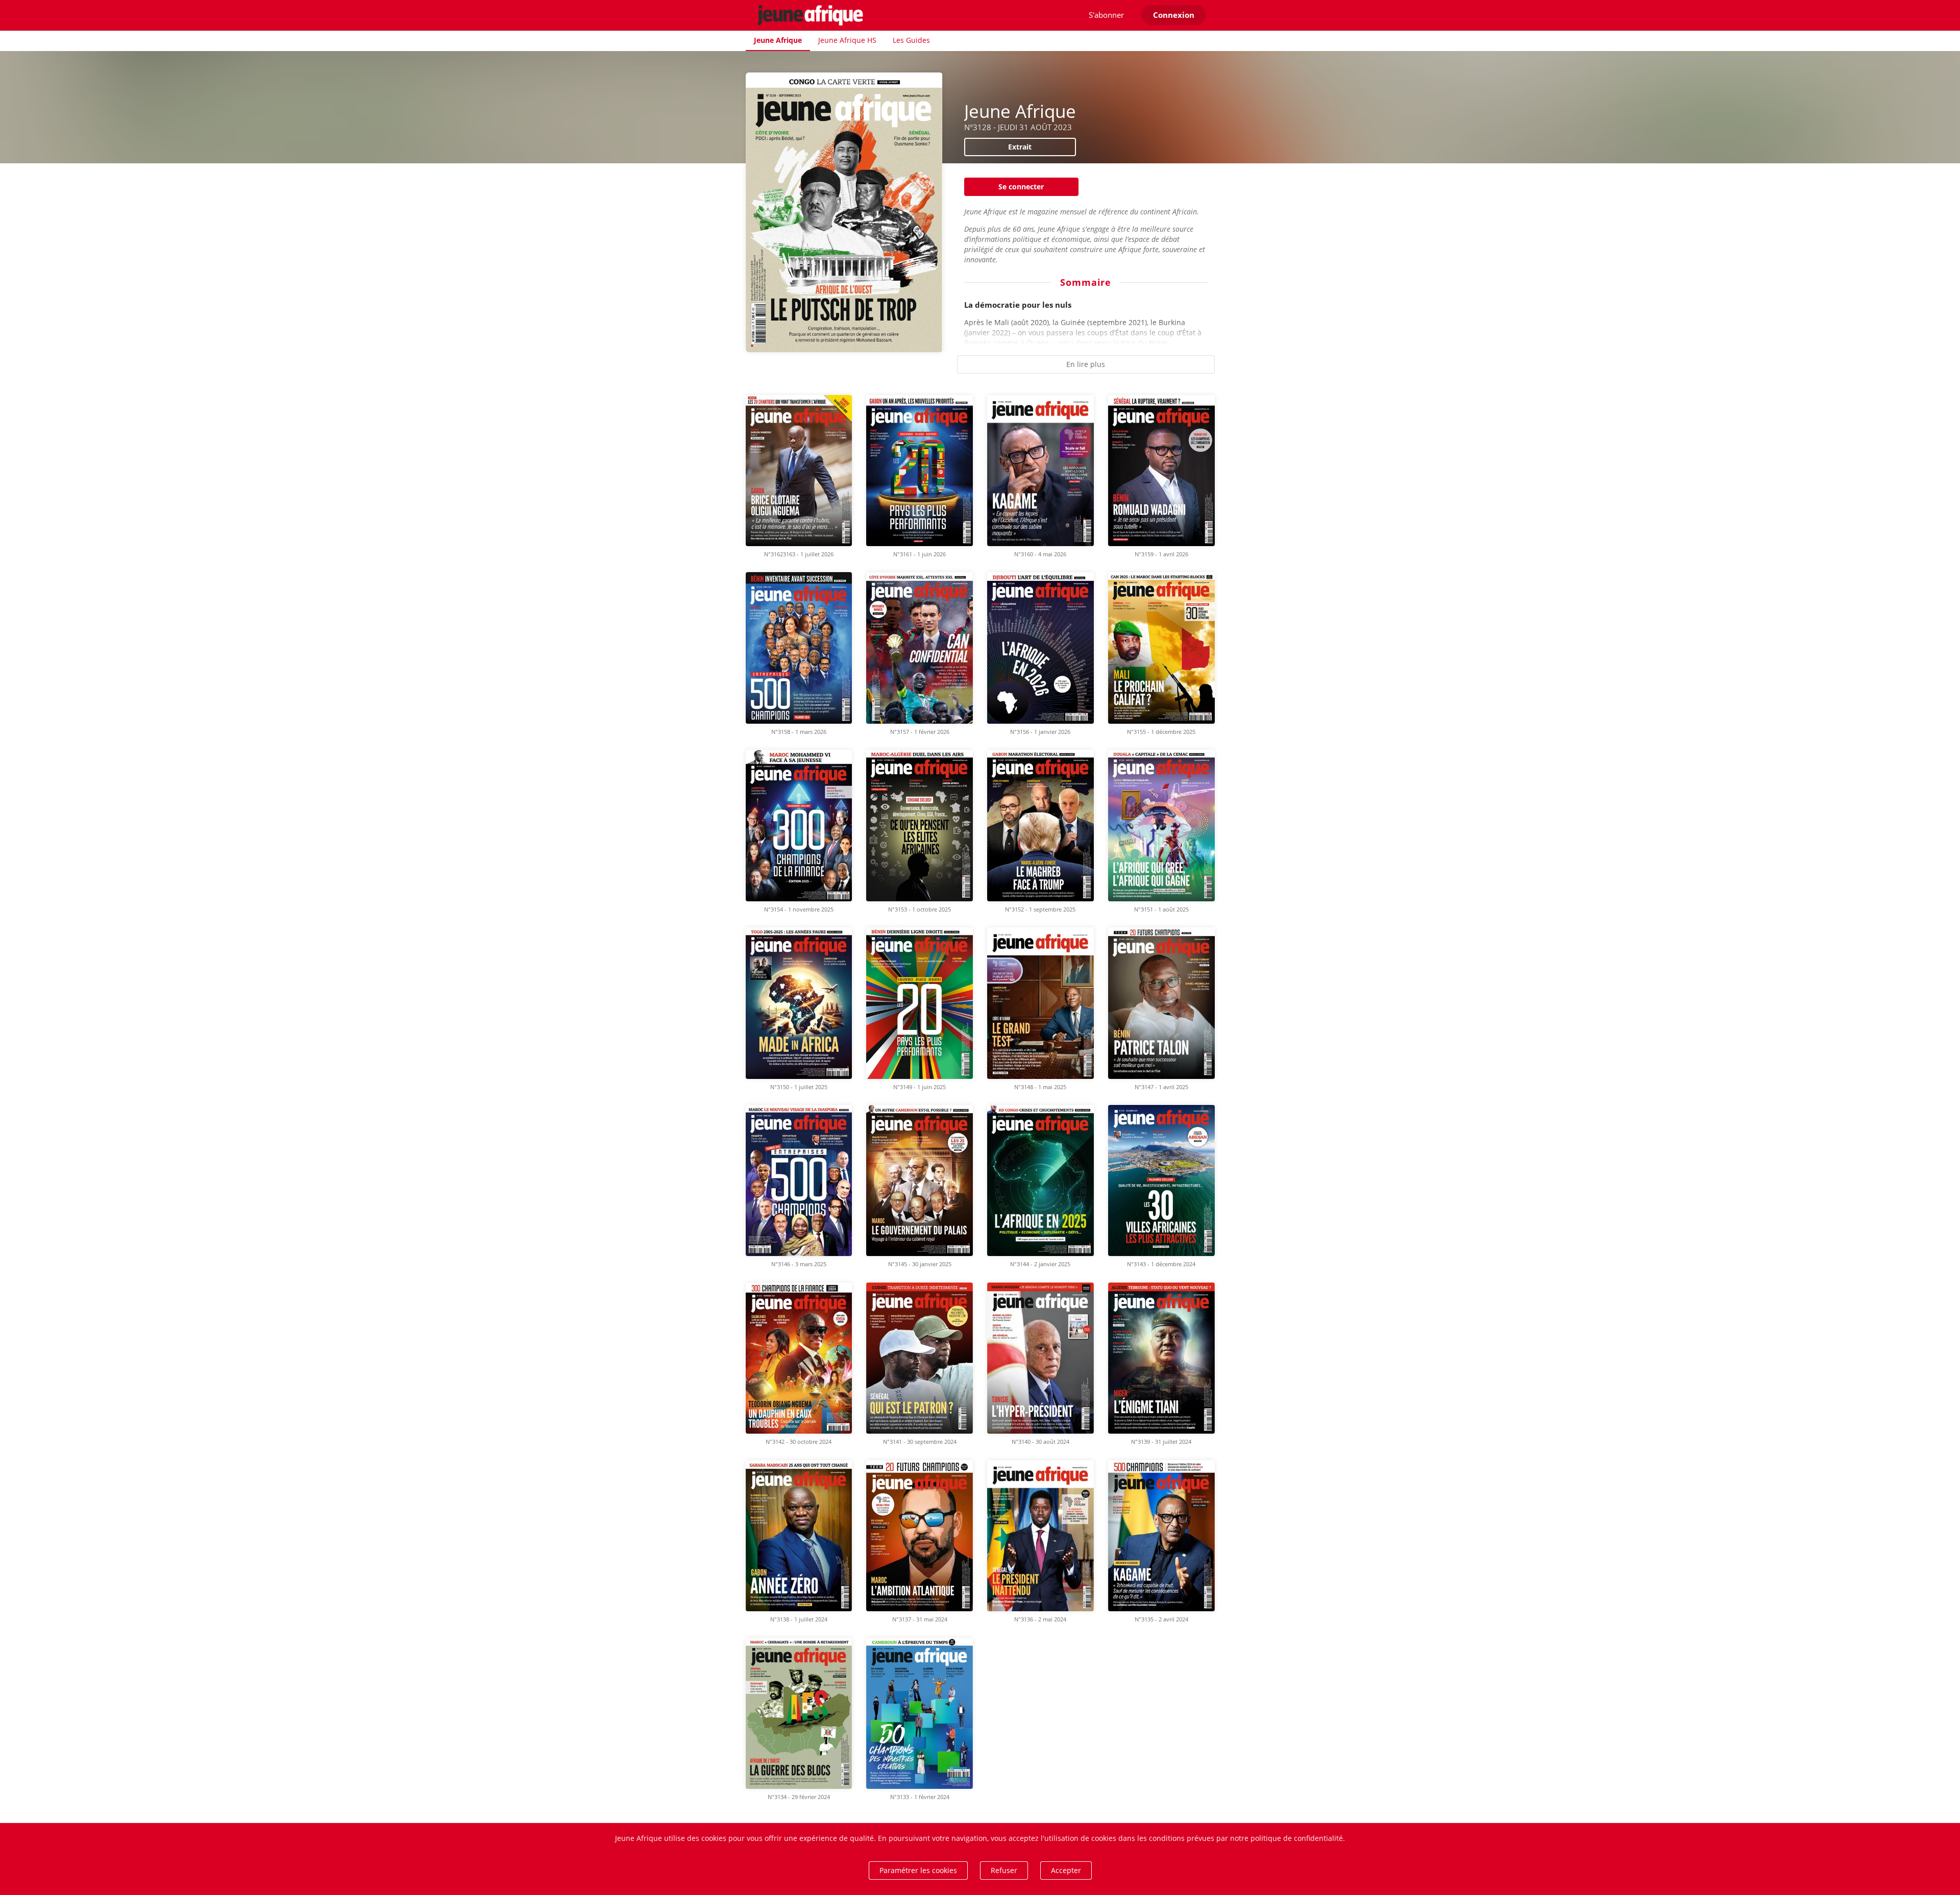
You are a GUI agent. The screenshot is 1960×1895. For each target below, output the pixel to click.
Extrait (1020, 147)
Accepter (1066, 1870)
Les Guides (911, 40)
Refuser (1004, 1870)
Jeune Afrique (778, 40)
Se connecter (1021, 187)
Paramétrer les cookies (918, 1870)
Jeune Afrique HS (847, 40)
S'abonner (1106, 15)
